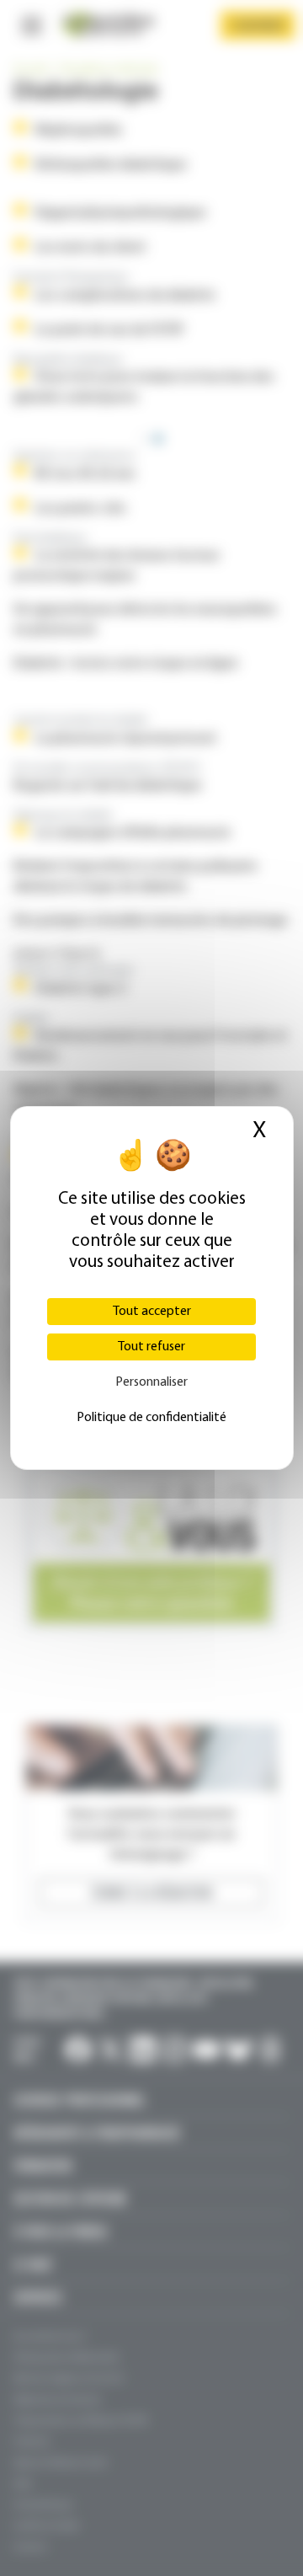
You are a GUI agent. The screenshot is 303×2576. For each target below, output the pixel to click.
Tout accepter (152, 1312)
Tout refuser (151, 1347)
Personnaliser (151, 1382)
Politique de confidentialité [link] (151, 1418)
